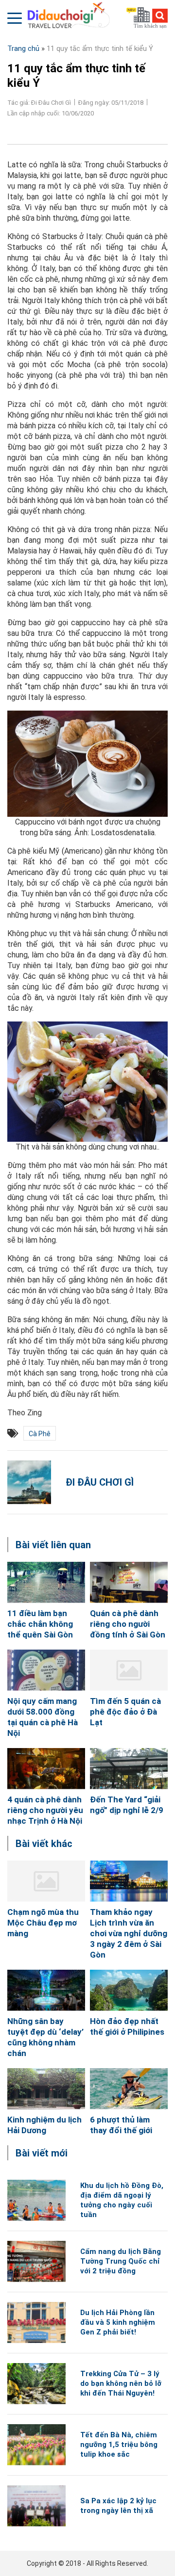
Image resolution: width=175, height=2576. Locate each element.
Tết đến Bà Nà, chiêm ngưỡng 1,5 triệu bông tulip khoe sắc (119, 2445)
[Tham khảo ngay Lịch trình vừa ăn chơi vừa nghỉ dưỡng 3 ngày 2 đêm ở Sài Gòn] (129, 1881)
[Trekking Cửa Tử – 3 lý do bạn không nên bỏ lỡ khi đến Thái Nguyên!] (36, 2384)
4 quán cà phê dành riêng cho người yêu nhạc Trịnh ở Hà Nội (45, 1810)
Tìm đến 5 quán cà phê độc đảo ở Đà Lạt (125, 1712)
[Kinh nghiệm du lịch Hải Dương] (46, 2089)
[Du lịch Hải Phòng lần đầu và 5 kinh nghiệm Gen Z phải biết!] (36, 2323)
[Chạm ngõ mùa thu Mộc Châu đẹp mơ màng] (46, 1881)
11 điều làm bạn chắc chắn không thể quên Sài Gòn (40, 1624)
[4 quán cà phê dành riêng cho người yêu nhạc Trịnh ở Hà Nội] (46, 1769)
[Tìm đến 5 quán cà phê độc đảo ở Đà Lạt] (129, 1670)
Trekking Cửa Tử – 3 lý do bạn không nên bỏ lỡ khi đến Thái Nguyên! (121, 2383)
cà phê (40, 1434)
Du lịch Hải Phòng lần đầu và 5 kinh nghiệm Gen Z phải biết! (118, 2322)
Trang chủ (23, 49)
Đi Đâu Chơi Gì (100, 1482)
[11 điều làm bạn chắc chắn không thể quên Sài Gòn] (46, 1582)
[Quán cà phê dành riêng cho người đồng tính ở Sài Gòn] (129, 1582)
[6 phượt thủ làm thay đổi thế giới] (129, 2089)
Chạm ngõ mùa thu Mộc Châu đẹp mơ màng (43, 1923)
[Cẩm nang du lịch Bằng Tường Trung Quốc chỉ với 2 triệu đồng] (36, 2261)
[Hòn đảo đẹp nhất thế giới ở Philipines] (129, 1990)
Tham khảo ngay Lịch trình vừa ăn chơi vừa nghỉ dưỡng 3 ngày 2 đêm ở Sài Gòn (129, 1933)
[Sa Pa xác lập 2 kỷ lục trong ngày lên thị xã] (36, 2506)
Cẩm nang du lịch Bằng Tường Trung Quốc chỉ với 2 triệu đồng (121, 2261)
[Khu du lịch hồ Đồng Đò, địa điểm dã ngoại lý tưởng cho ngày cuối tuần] (36, 2200)
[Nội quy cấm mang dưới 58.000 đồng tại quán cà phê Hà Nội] (46, 1670)
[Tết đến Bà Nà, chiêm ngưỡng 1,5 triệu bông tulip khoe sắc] (36, 2445)
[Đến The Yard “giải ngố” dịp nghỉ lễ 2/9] (129, 1769)
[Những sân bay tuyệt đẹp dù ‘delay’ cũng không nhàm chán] (46, 1990)
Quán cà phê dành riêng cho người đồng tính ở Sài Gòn (128, 1624)
